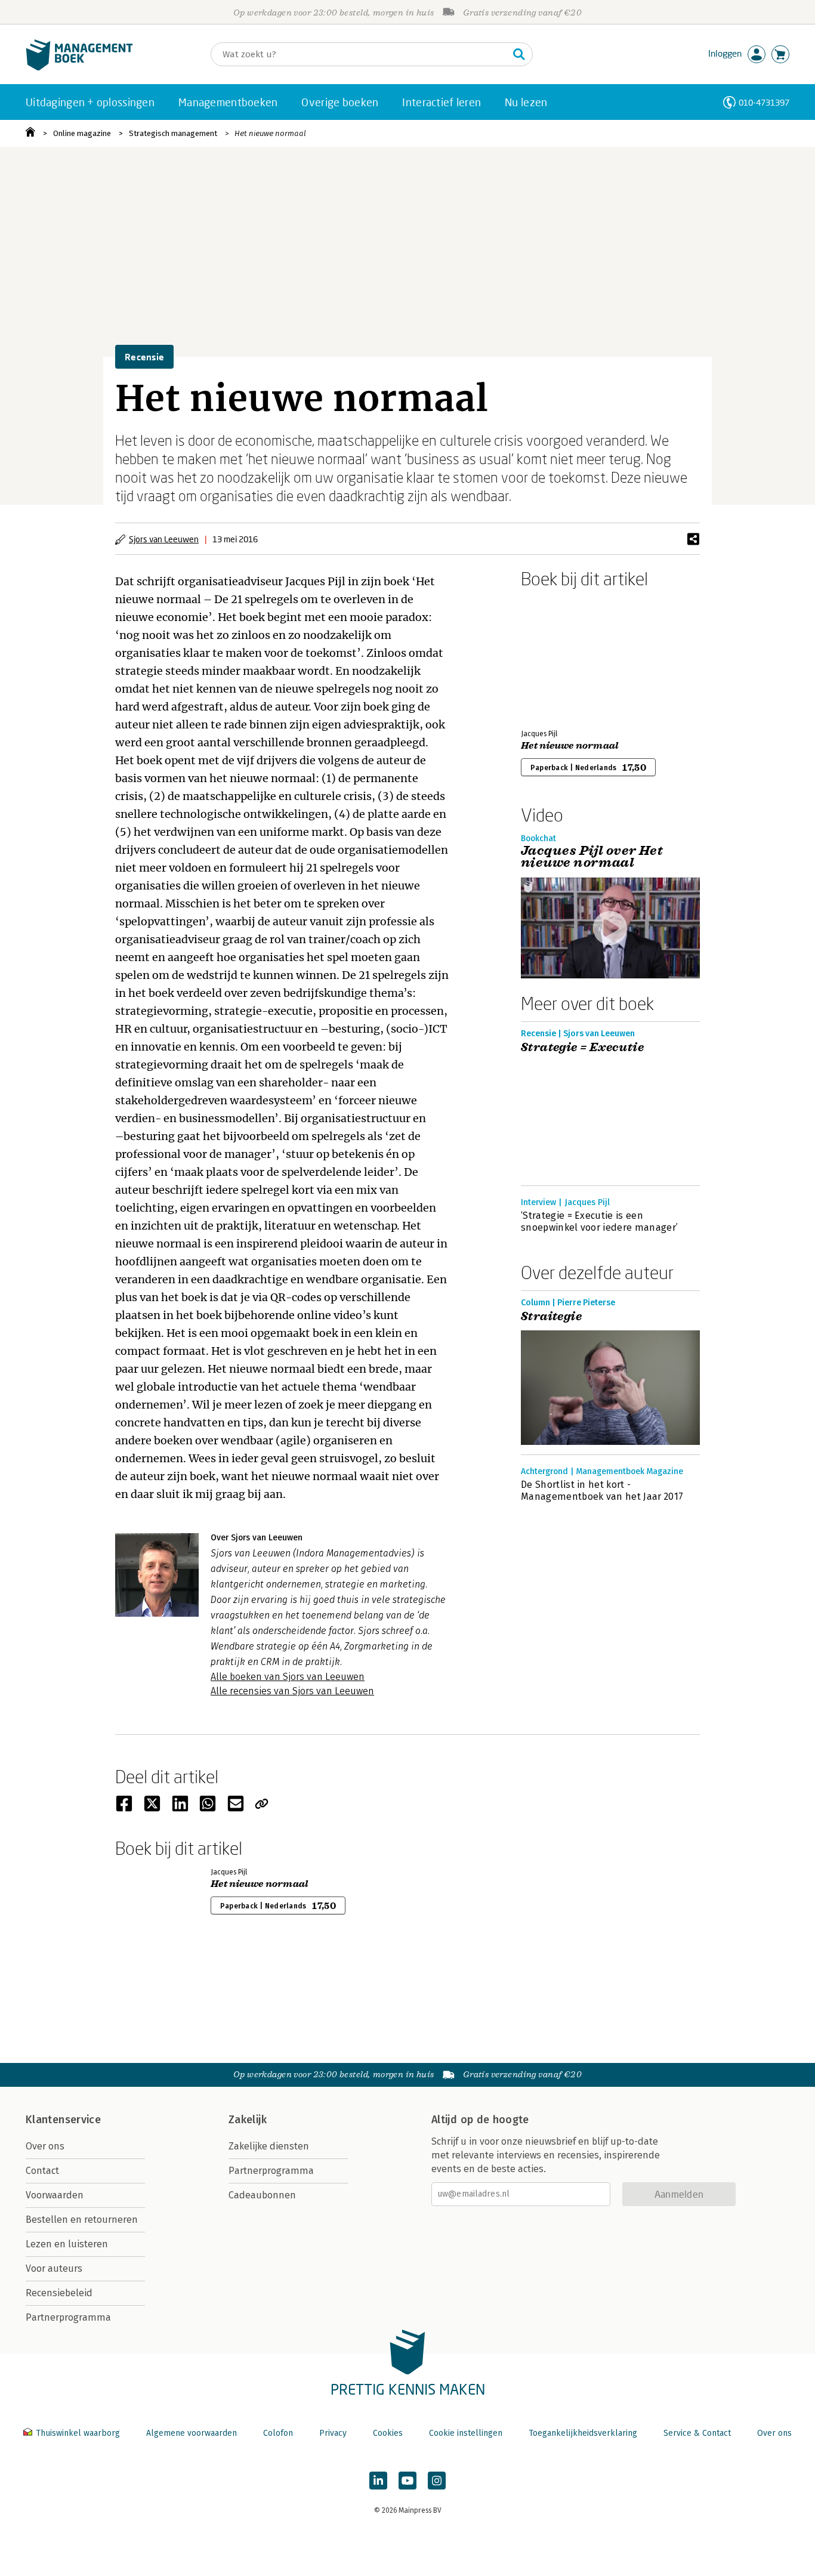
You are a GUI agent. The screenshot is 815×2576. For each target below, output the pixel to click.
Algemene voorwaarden (192, 2433)
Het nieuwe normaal (270, 133)
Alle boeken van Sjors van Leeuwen (288, 1677)
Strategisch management (173, 133)
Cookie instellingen (466, 2433)
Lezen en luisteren (67, 2244)
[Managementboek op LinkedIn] (378, 2481)
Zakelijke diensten (269, 2146)
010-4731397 (764, 102)
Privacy (333, 2433)
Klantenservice (63, 2120)
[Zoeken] (519, 54)
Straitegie (551, 1317)
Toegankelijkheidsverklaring (583, 2433)
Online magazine (82, 133)
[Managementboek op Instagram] (437, 2481)
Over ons (45, 2146)
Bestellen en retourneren (82, 2220)
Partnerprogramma (68, 2317)
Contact (42, 2171)
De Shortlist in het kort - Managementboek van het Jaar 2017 (602, 1491)
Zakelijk (248, 2120)
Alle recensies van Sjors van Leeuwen (292, 1691)
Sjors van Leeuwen (164, 539)
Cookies (388, 2433)
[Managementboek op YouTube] (407, 2481)
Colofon (278, 2433)
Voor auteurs (54, 2268)
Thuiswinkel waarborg (78, 2433)
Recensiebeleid (59, 2293)
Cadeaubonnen (262, 2195)
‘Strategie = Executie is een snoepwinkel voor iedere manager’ (599, 1221)
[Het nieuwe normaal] (563, 656)
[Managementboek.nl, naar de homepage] (79, 68)
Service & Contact (697, 2433)
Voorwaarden (55, 2195)
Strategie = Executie (582, 1048)
